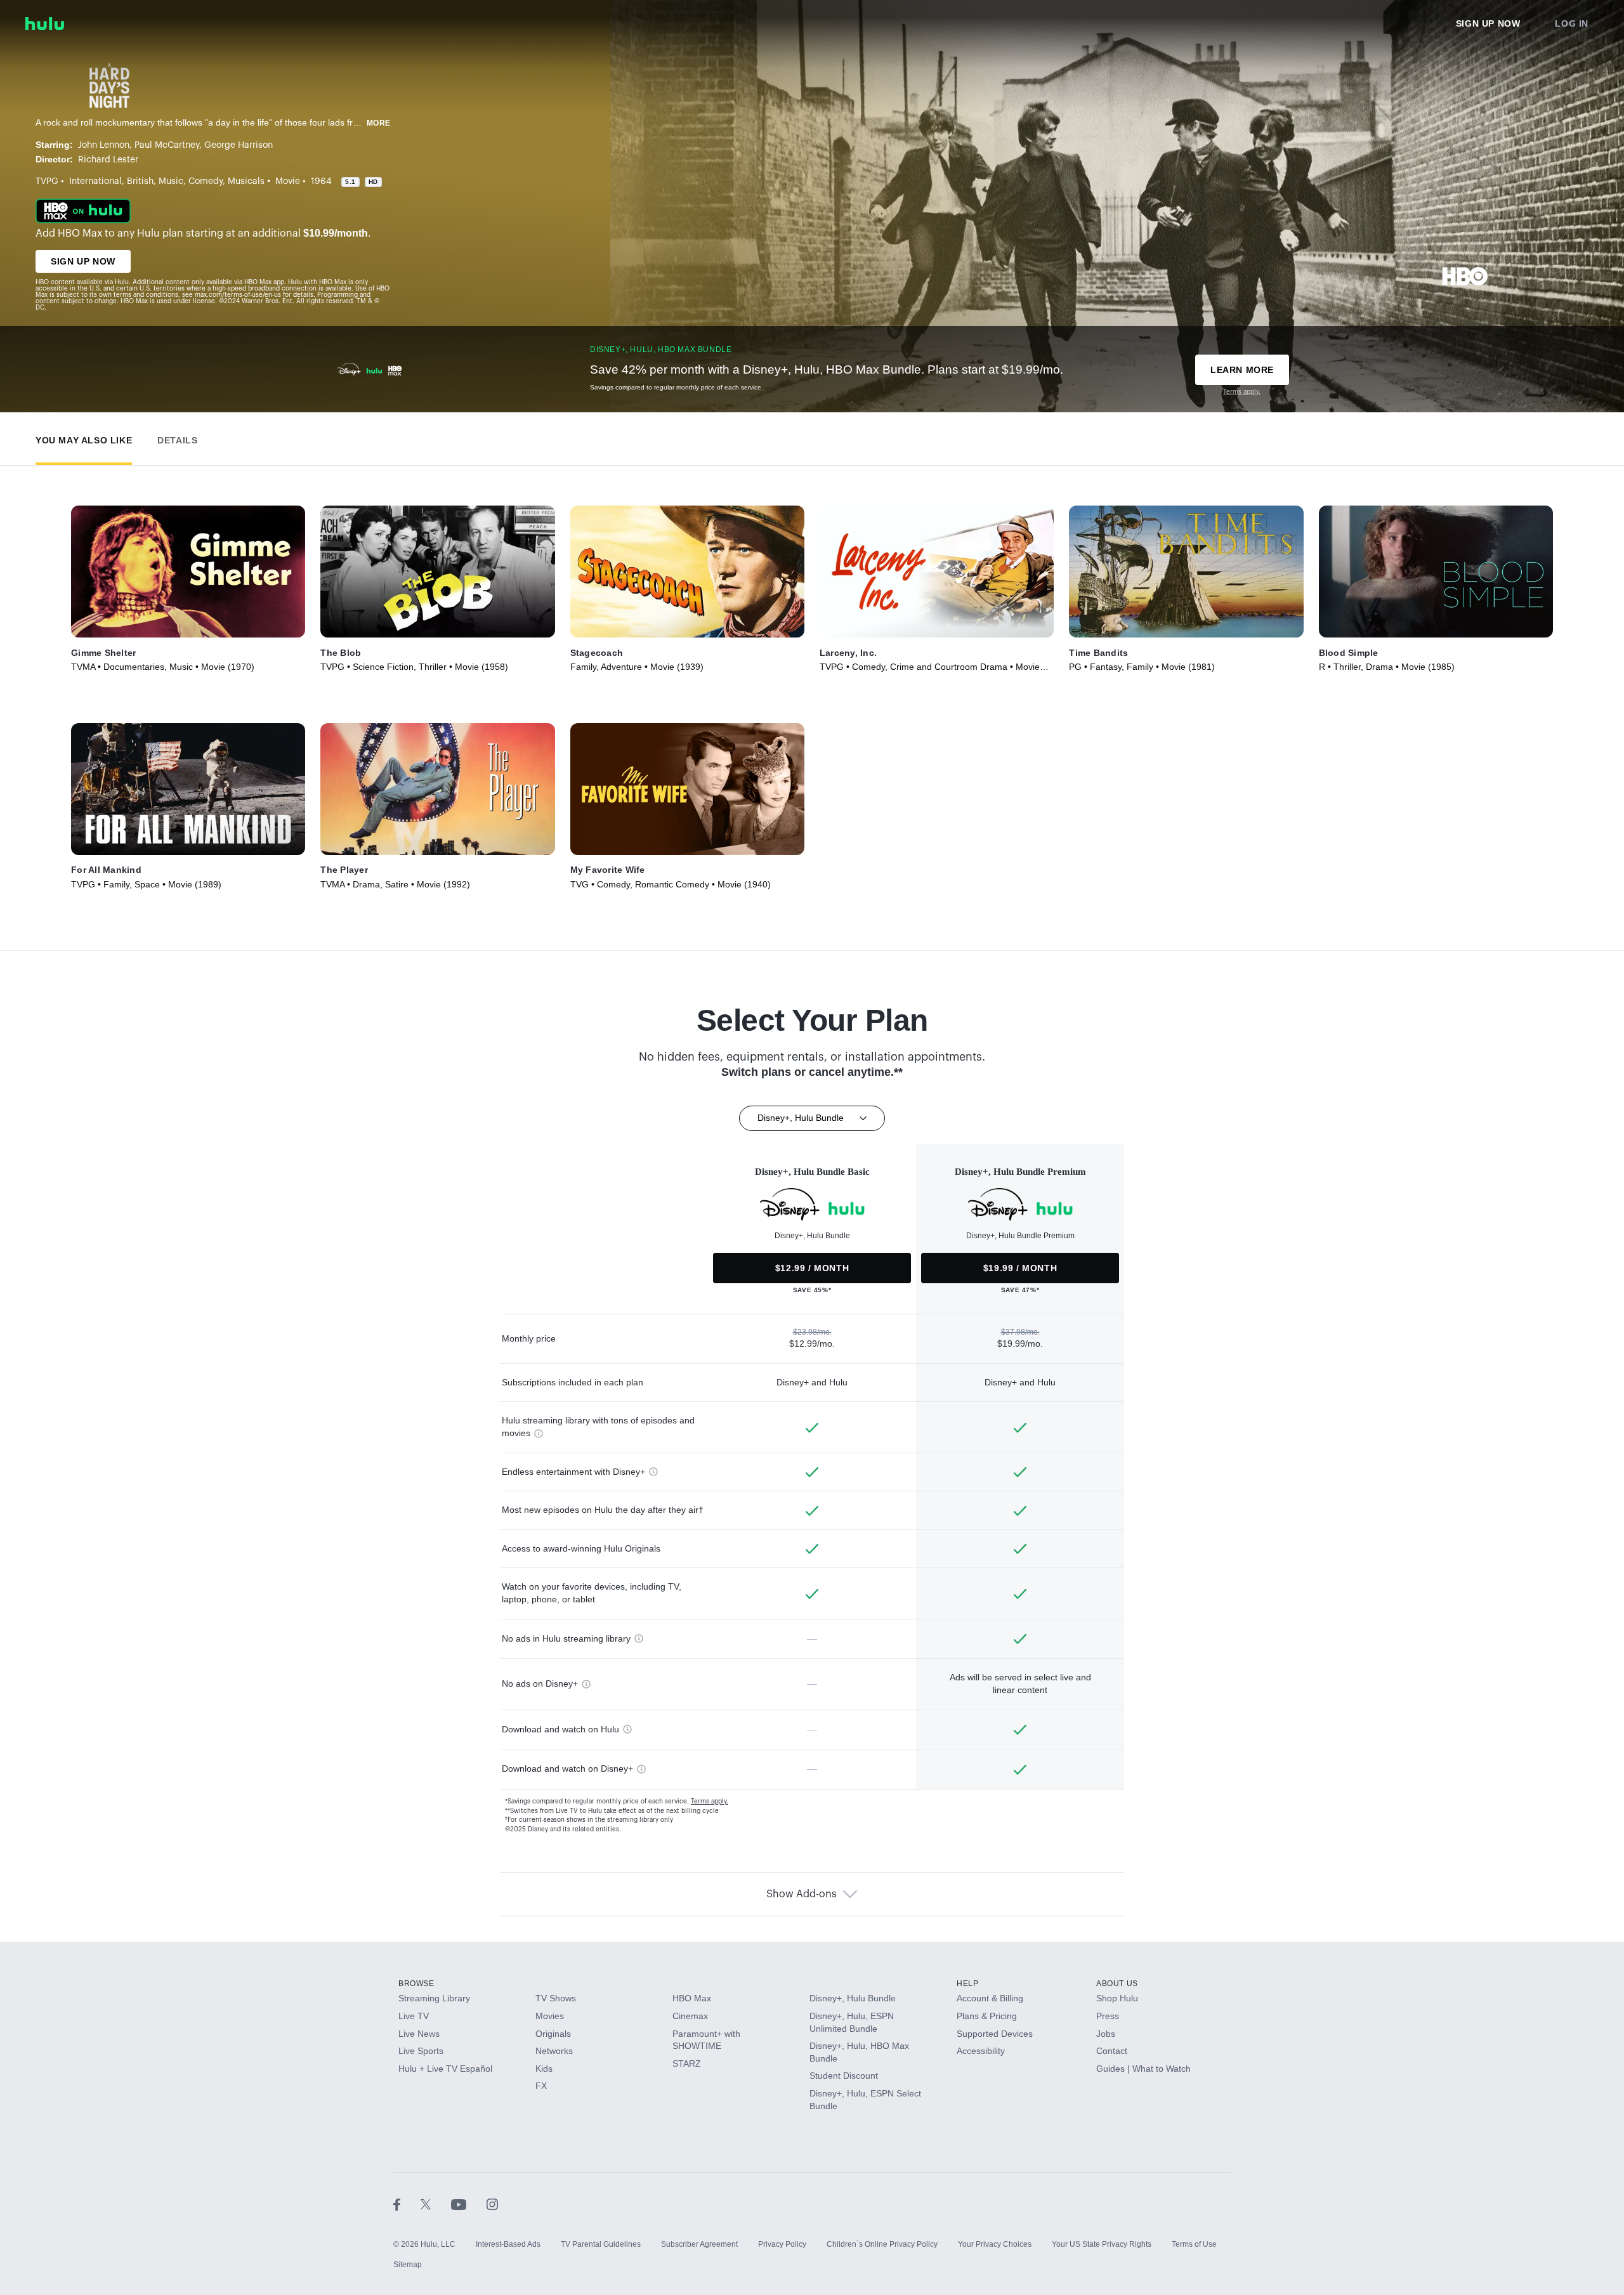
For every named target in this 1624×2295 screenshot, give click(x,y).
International (95, 181)
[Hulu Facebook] (407, 2204)
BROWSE (416, 1984)
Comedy (206, 181)
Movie (288, 181)
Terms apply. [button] (710, 1801)
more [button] (379, 123)
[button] (84, 437)
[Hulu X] (436, 2204)
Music (171, 181)
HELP (967, 1984)
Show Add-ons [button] (802, 1894)
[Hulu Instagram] (492, 2204)
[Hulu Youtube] (469, 2204)
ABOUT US (1117, 1984)
